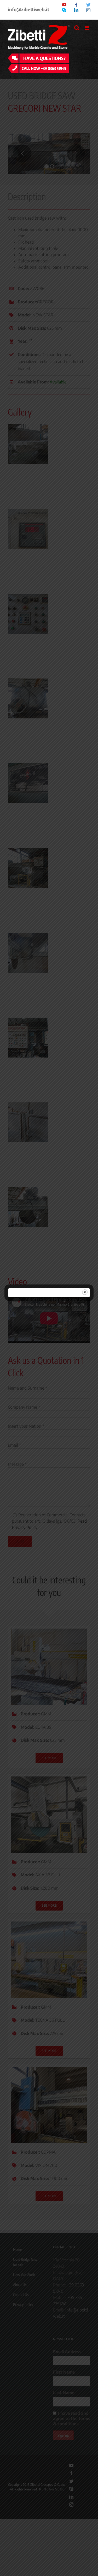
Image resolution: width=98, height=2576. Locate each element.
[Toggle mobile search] (77, 28)
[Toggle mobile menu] (87, 28)
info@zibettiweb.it (28, 9)
